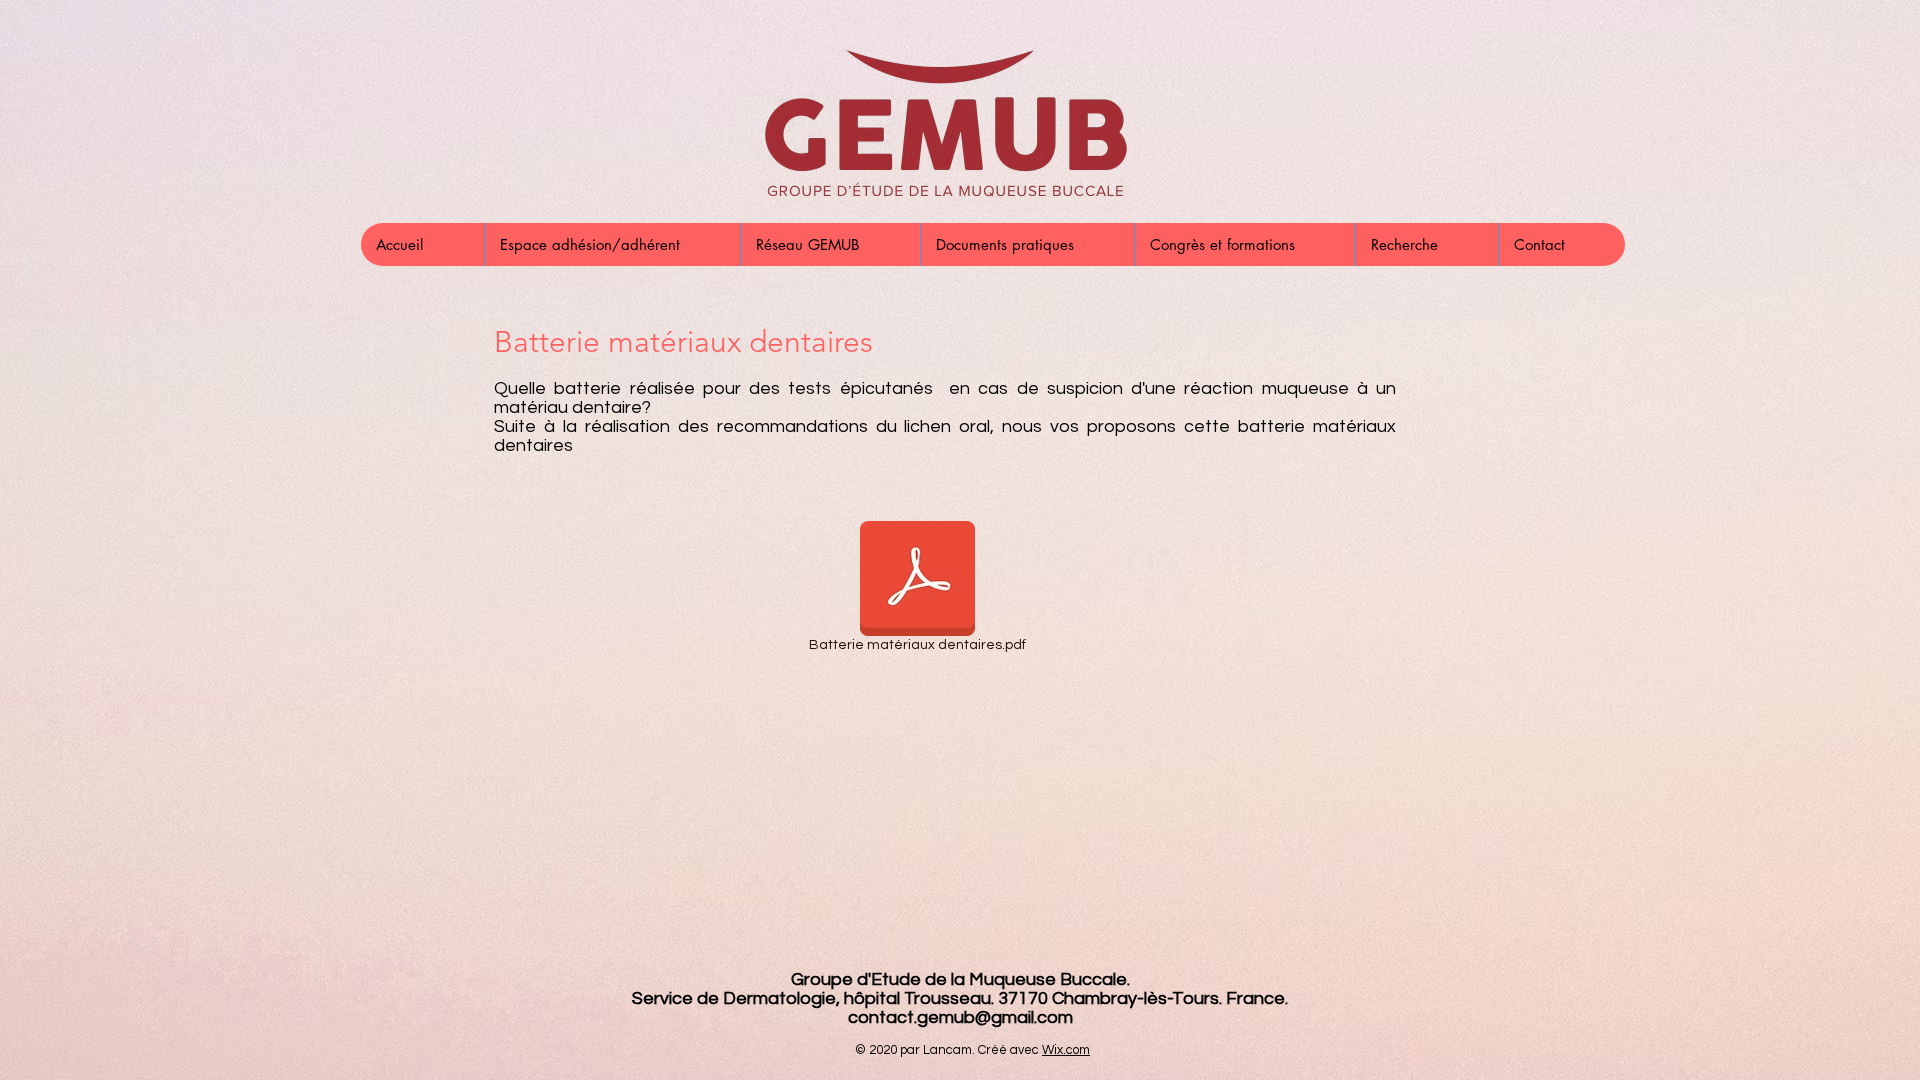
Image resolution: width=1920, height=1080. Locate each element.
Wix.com (1066, 1050)
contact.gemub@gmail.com (960, 1017)
